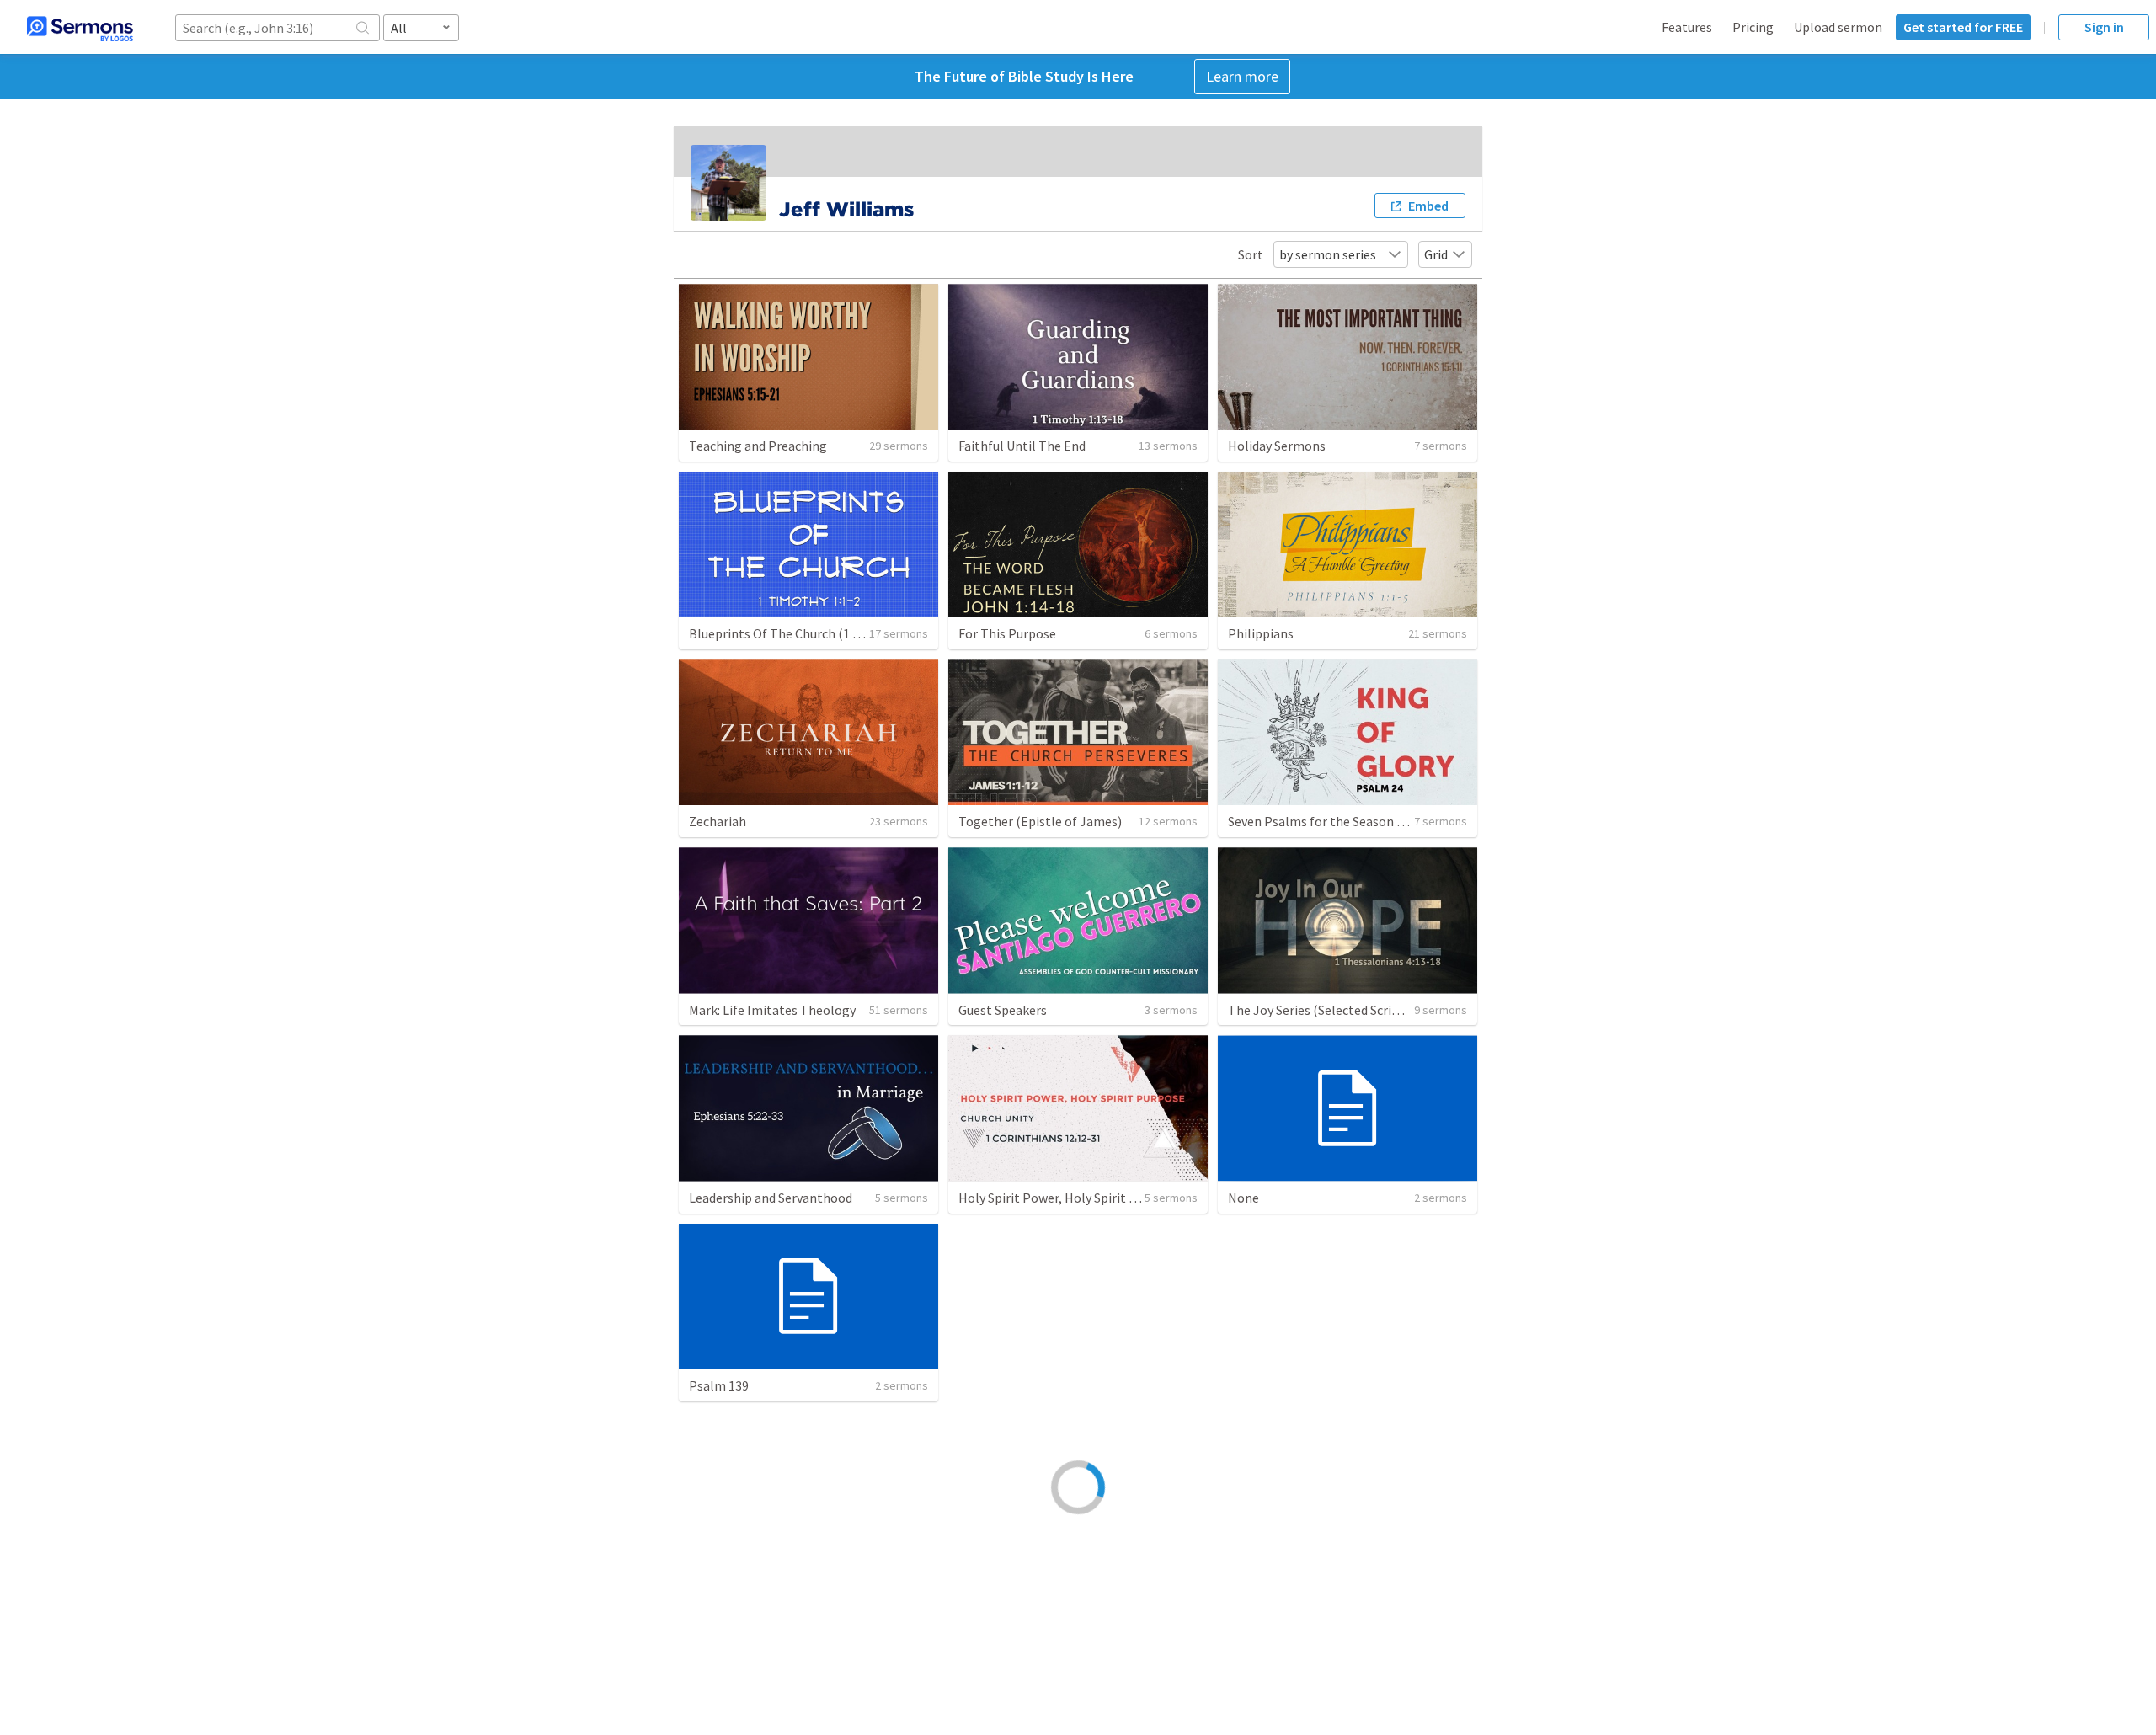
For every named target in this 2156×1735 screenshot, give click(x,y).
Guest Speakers (1003, 1010)
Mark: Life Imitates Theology (772, 1010)
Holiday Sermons (1277, 446)
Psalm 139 (719, 1385)
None (1243, 1198)
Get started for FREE (1963, 27)
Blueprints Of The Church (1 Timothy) (798, 633)
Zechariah (718, 821)
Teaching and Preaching (758, 446)
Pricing (1753, 27)
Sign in (2104, 27)
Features (1687, 27)
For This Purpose (1007, 633)
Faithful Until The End (1022, 446)
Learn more (1242, 76)
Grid (1436, 254)
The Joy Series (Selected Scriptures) (1331, 1010)
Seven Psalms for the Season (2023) (1330, 821)
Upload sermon (1838, 27)
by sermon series (1328, 254)
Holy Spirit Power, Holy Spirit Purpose (1067, 1198)
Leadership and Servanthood (771, 1198)
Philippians (1261, 633)
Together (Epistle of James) (1040, 821)
